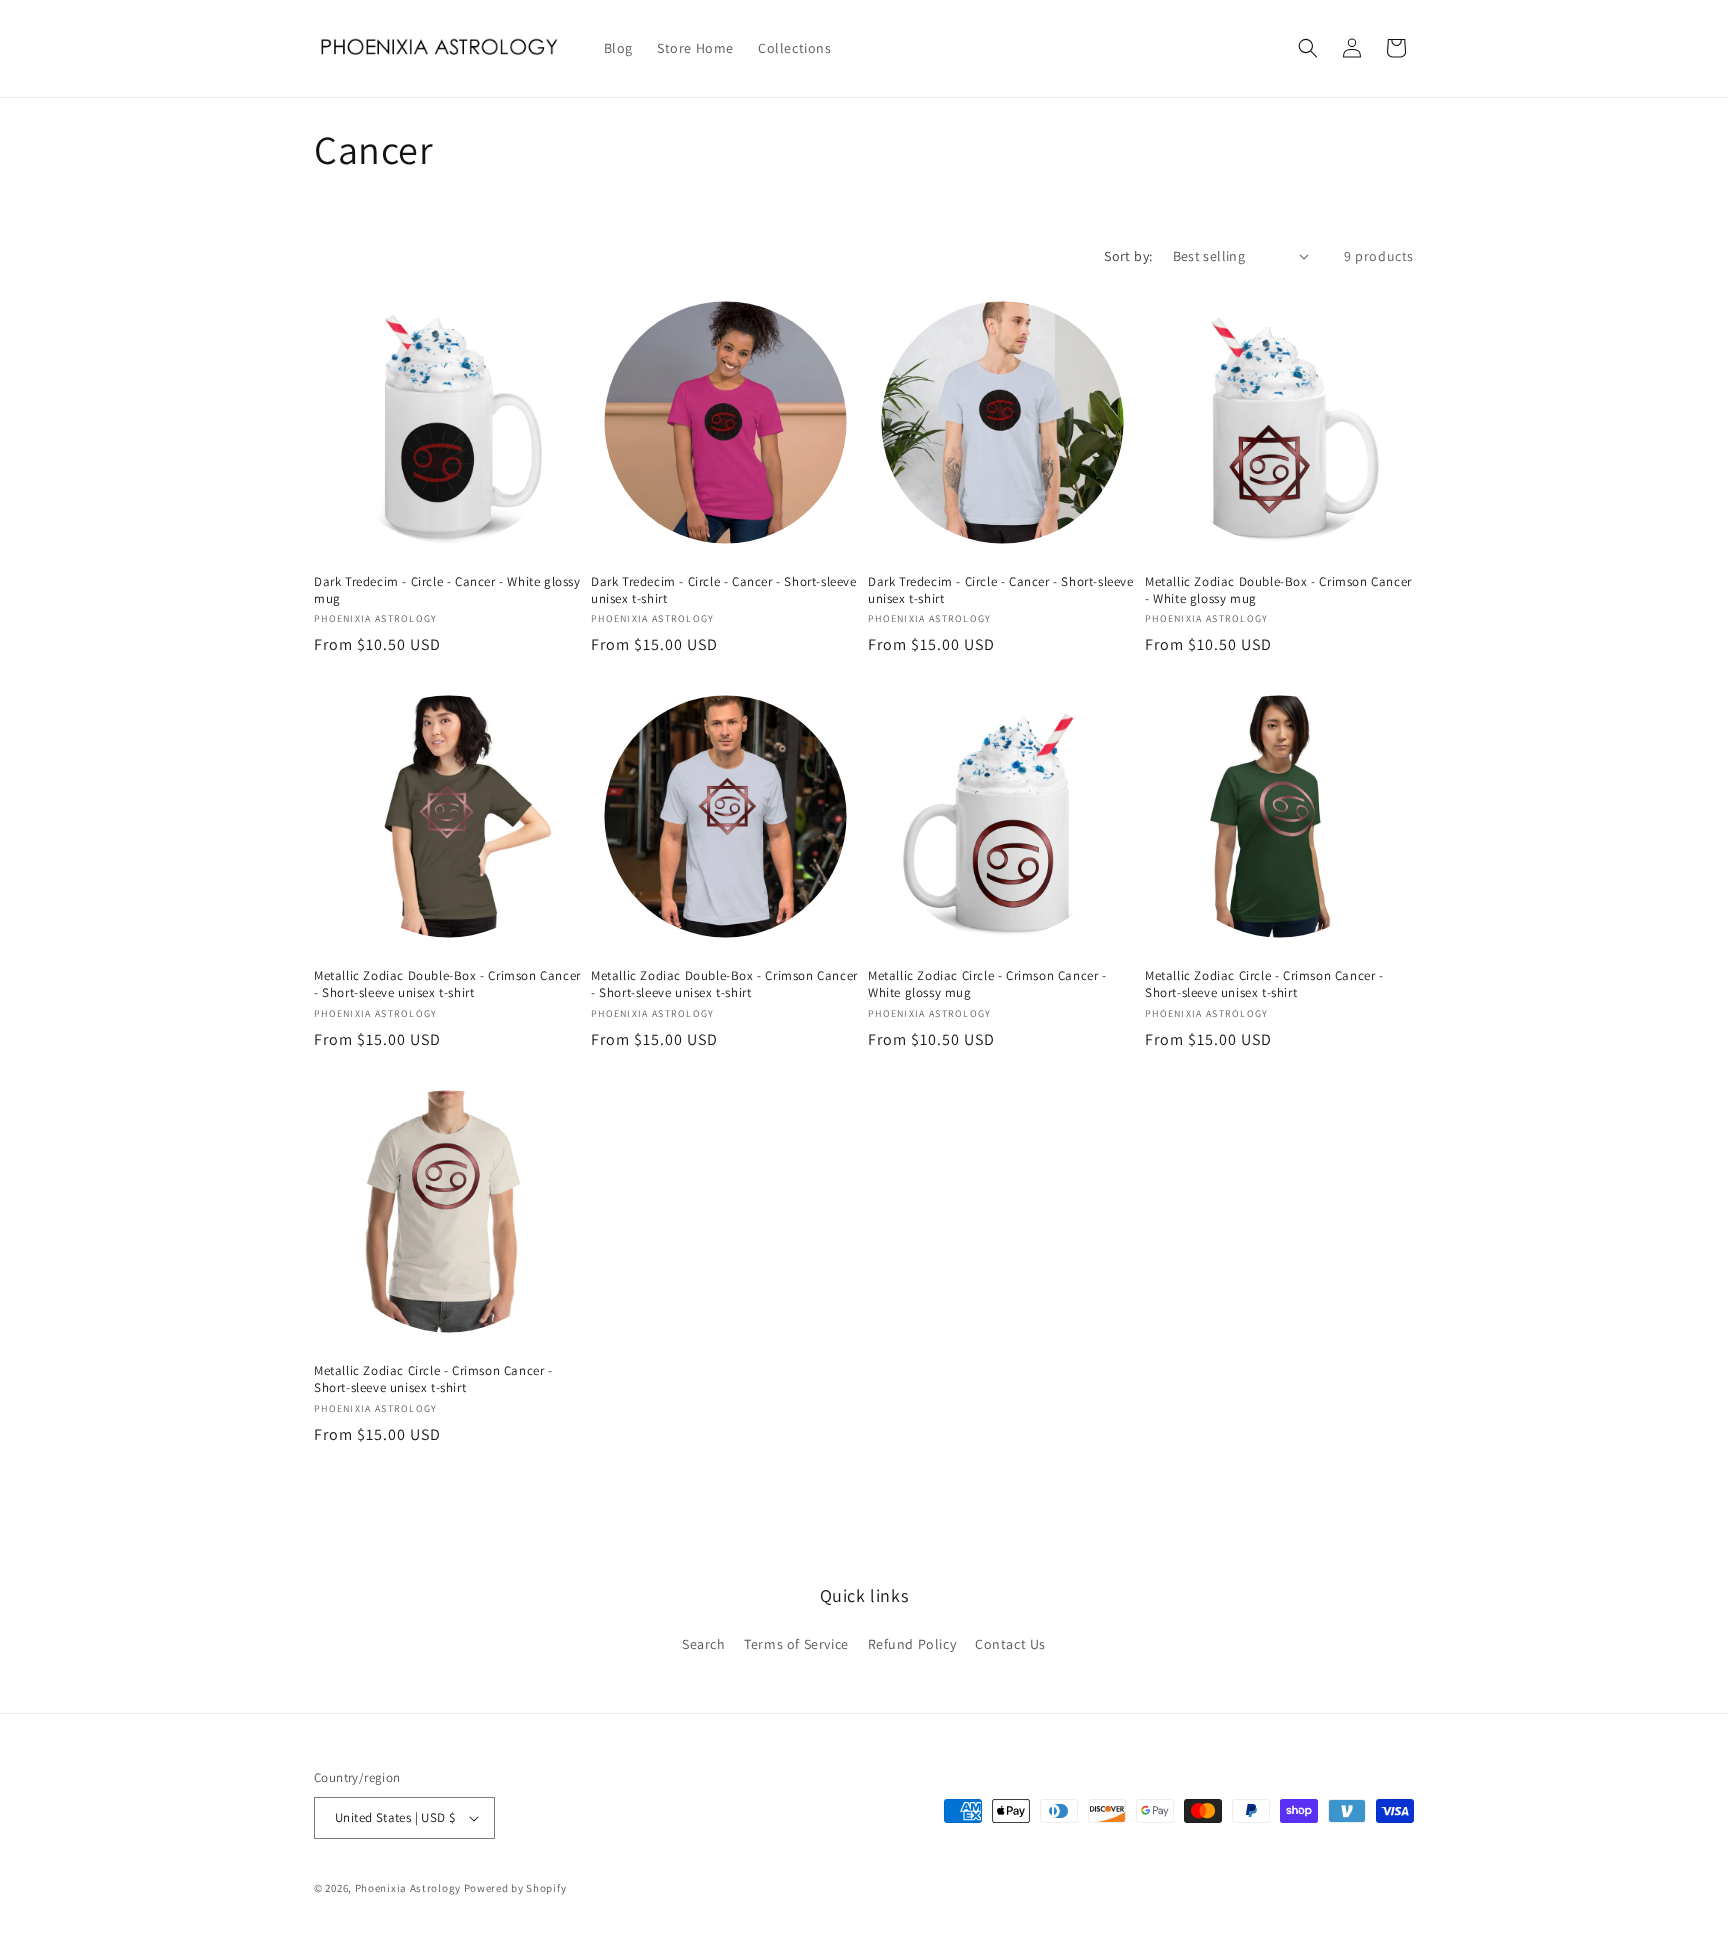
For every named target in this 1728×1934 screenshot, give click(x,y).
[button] (1308, 48)
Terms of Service (796, 1644)
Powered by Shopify (515, 1888)
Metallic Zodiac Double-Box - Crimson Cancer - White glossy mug (1278, 590)
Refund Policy (912, 1644)
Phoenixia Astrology (408, 1888)
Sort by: (1128, 256)
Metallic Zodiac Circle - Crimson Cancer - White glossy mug (987, 984)
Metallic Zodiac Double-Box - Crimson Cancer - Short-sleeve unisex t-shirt (447, 984)
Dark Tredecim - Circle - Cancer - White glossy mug (447, 590)
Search (704, 1644)
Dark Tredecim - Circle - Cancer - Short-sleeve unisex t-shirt (724, 590)
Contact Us (1010, 1644)
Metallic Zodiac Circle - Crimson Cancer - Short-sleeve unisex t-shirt (1264, 984)
